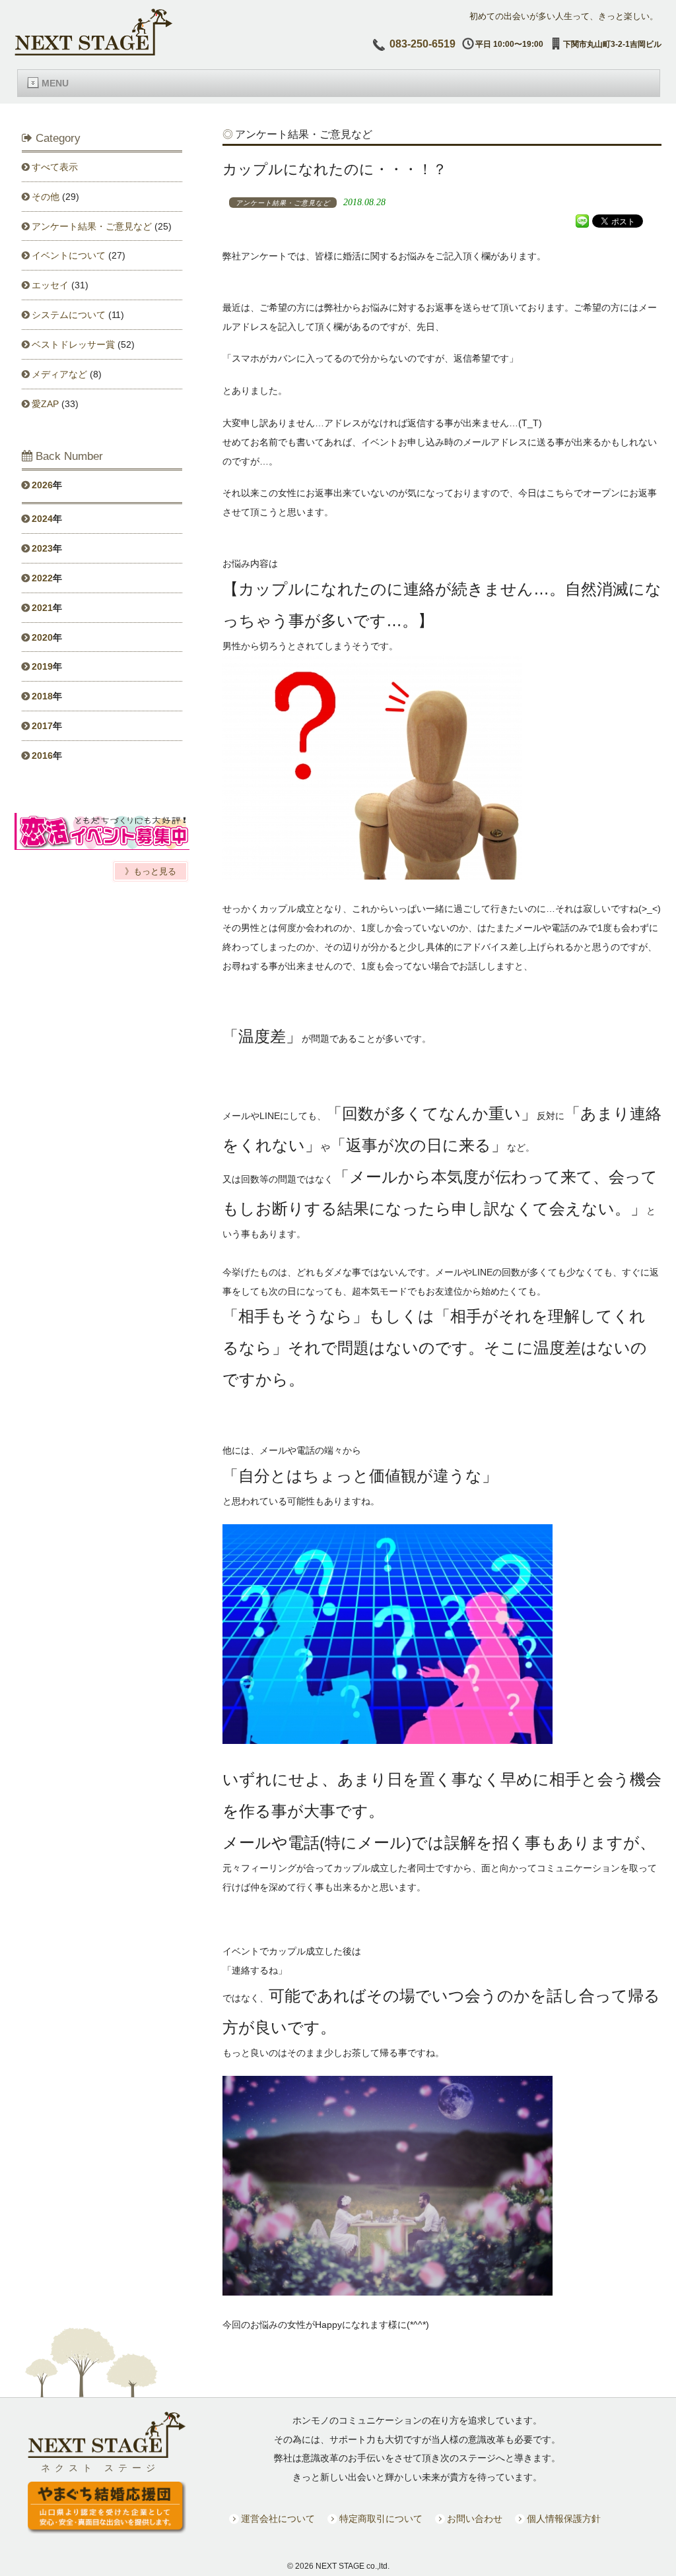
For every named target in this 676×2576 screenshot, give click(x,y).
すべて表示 (55, 167)
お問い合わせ (475, 2519)
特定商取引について (381, 2519)
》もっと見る (151, 871)
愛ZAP (45, 404)
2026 (42, 485)
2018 (42, 696)
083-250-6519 (422, 44)
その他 (46, 197)
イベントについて (69, 255)
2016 (42, 756)
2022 (42, 578)
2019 (42, 666)
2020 (42, 637)
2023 (42, 548)
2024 (42, 519)
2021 (42, 608)
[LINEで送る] (582, 220)
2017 (42, 726)
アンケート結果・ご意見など (92, 226)
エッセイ (50, 285)
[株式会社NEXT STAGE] (94, 52)
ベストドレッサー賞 (73, 344)
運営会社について (278, 2519)
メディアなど (59, 374)
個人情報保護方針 (564, 2519)
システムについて (69, 315)
